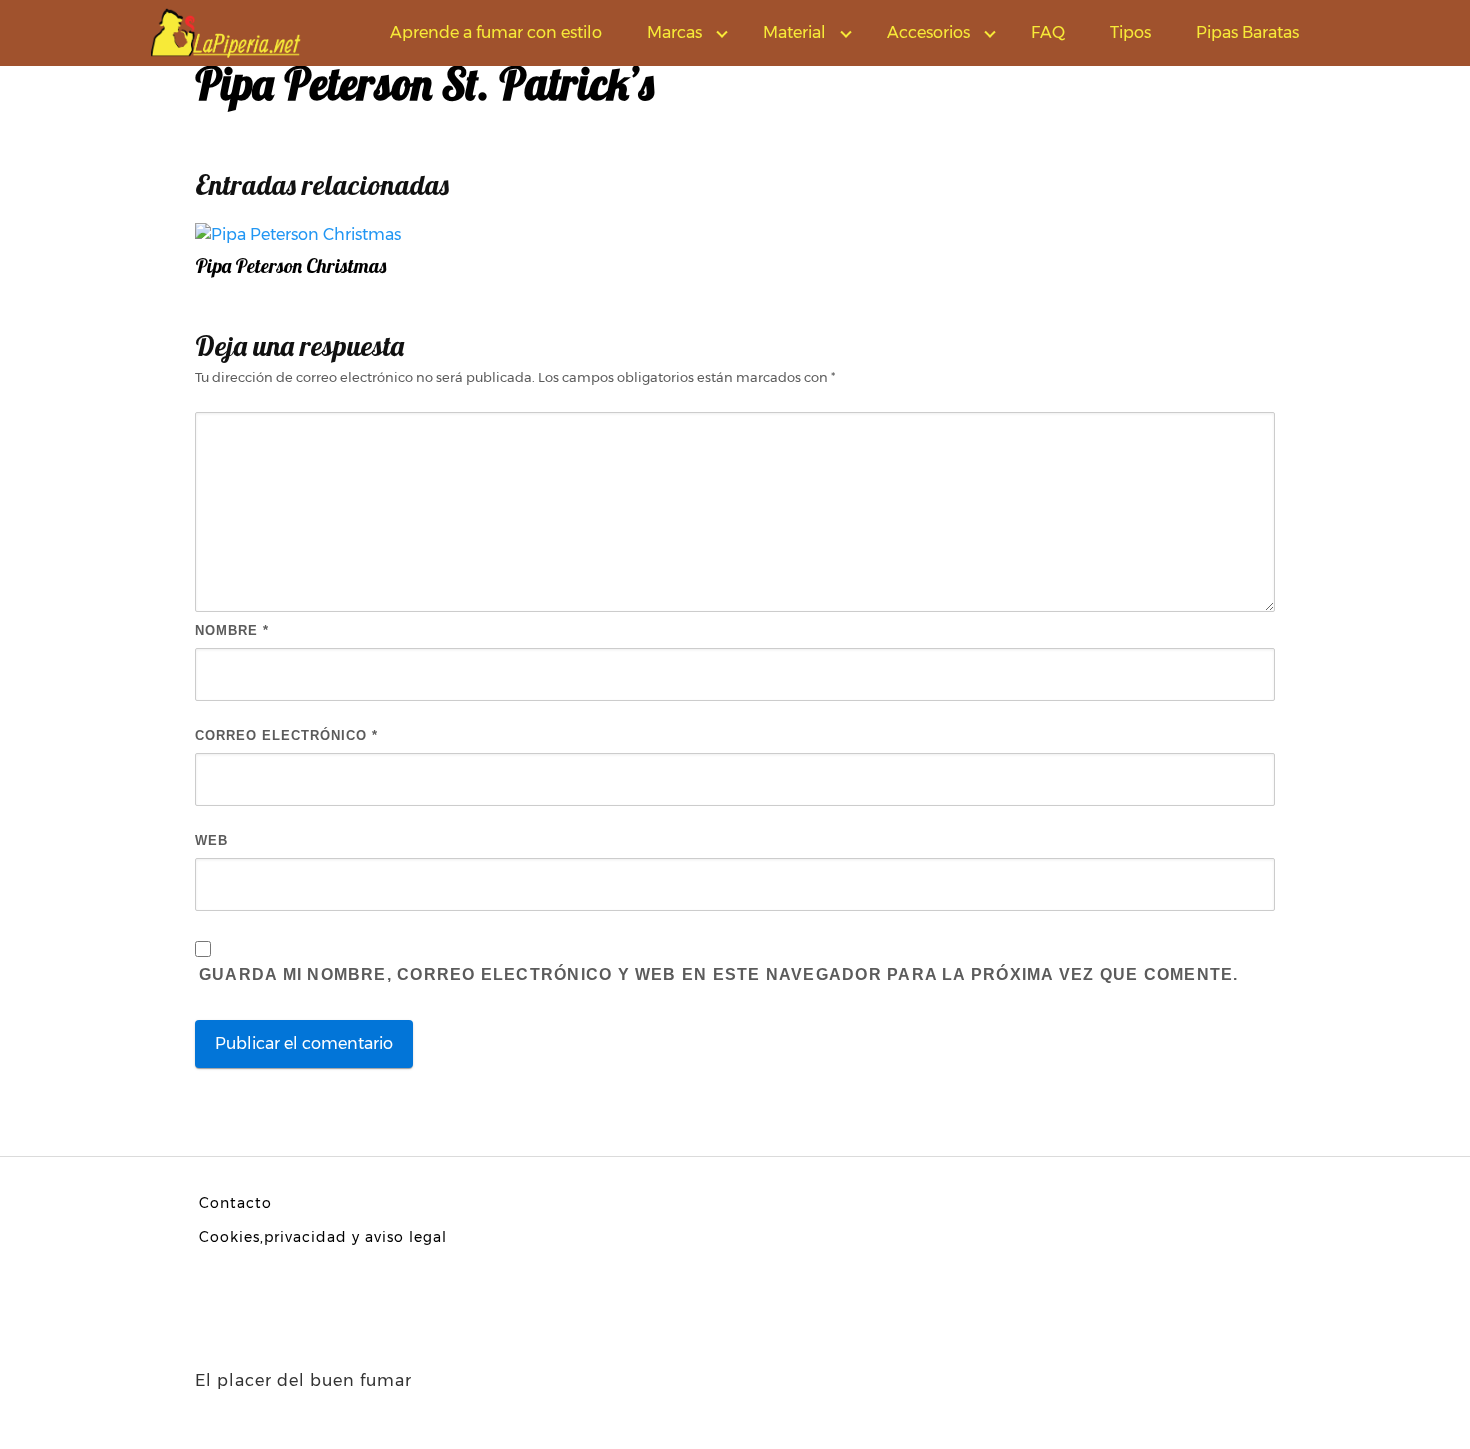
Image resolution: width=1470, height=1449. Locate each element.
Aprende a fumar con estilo (496, 32)
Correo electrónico (286, 735)
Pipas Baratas (1247, 32)
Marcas (674, 32)
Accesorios (928, 32)
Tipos (1130, 32)
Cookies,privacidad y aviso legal (323, 1237)
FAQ (1048, 32)
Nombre (232, 630)
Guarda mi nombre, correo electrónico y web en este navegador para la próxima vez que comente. (718, 974)
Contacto (235, 1203)
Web (211, 840)
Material (794, 32)
